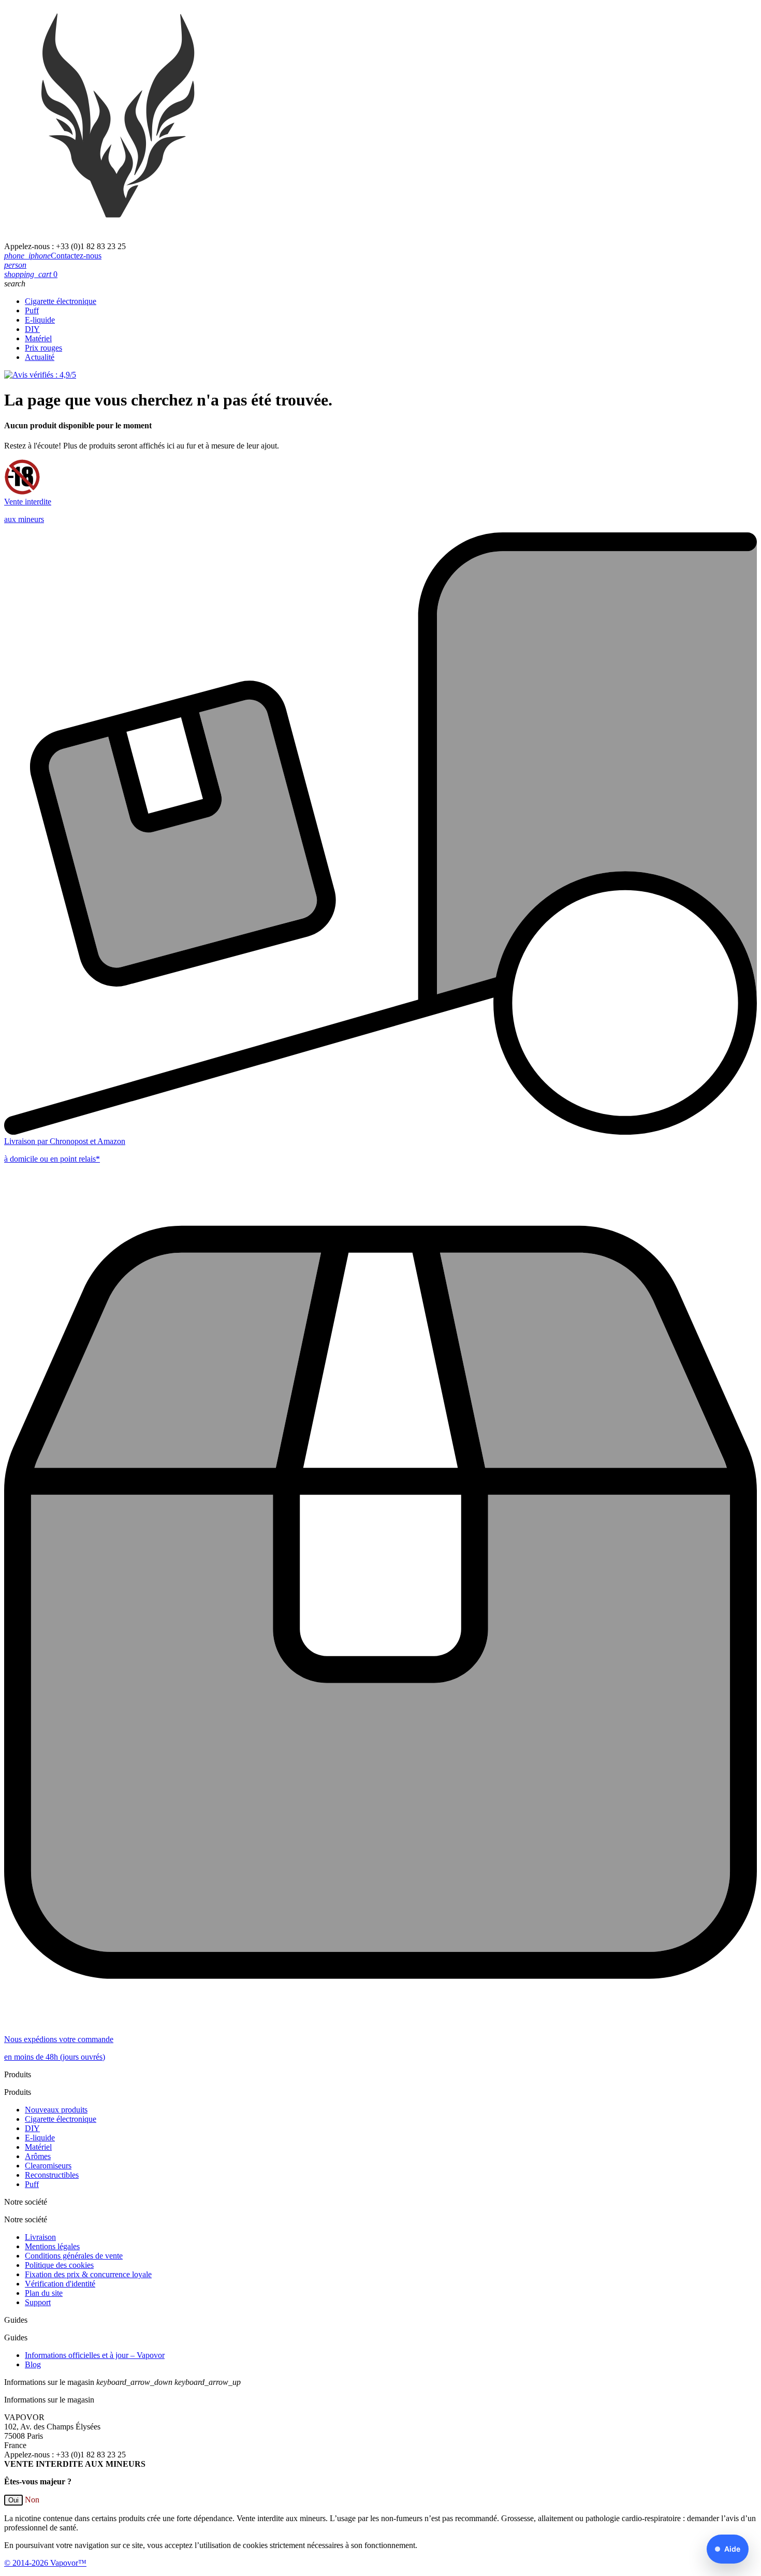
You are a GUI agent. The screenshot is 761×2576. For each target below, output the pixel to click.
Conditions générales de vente (74, 2256)
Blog (33, 2364)
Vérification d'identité (60, 2284)
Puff (32, 310)
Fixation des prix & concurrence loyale (88, 2274)
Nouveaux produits (56, 2110)
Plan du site (44, 2293)
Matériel (38, 338)
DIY (32, 329)
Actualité (40, 357)
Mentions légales (52, 2246)
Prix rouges (43, 348)
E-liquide (40, 320)
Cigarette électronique (61, 301)
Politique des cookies (59, 2265)
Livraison (40, 2237)
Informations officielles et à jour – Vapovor (95, 2355)
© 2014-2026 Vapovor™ (45, 2563)
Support (38, 2302)
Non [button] (32, 2500)
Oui (13, 2500)
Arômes (38, 2156)
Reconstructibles (52, 2175)
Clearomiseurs (48, 2166)
